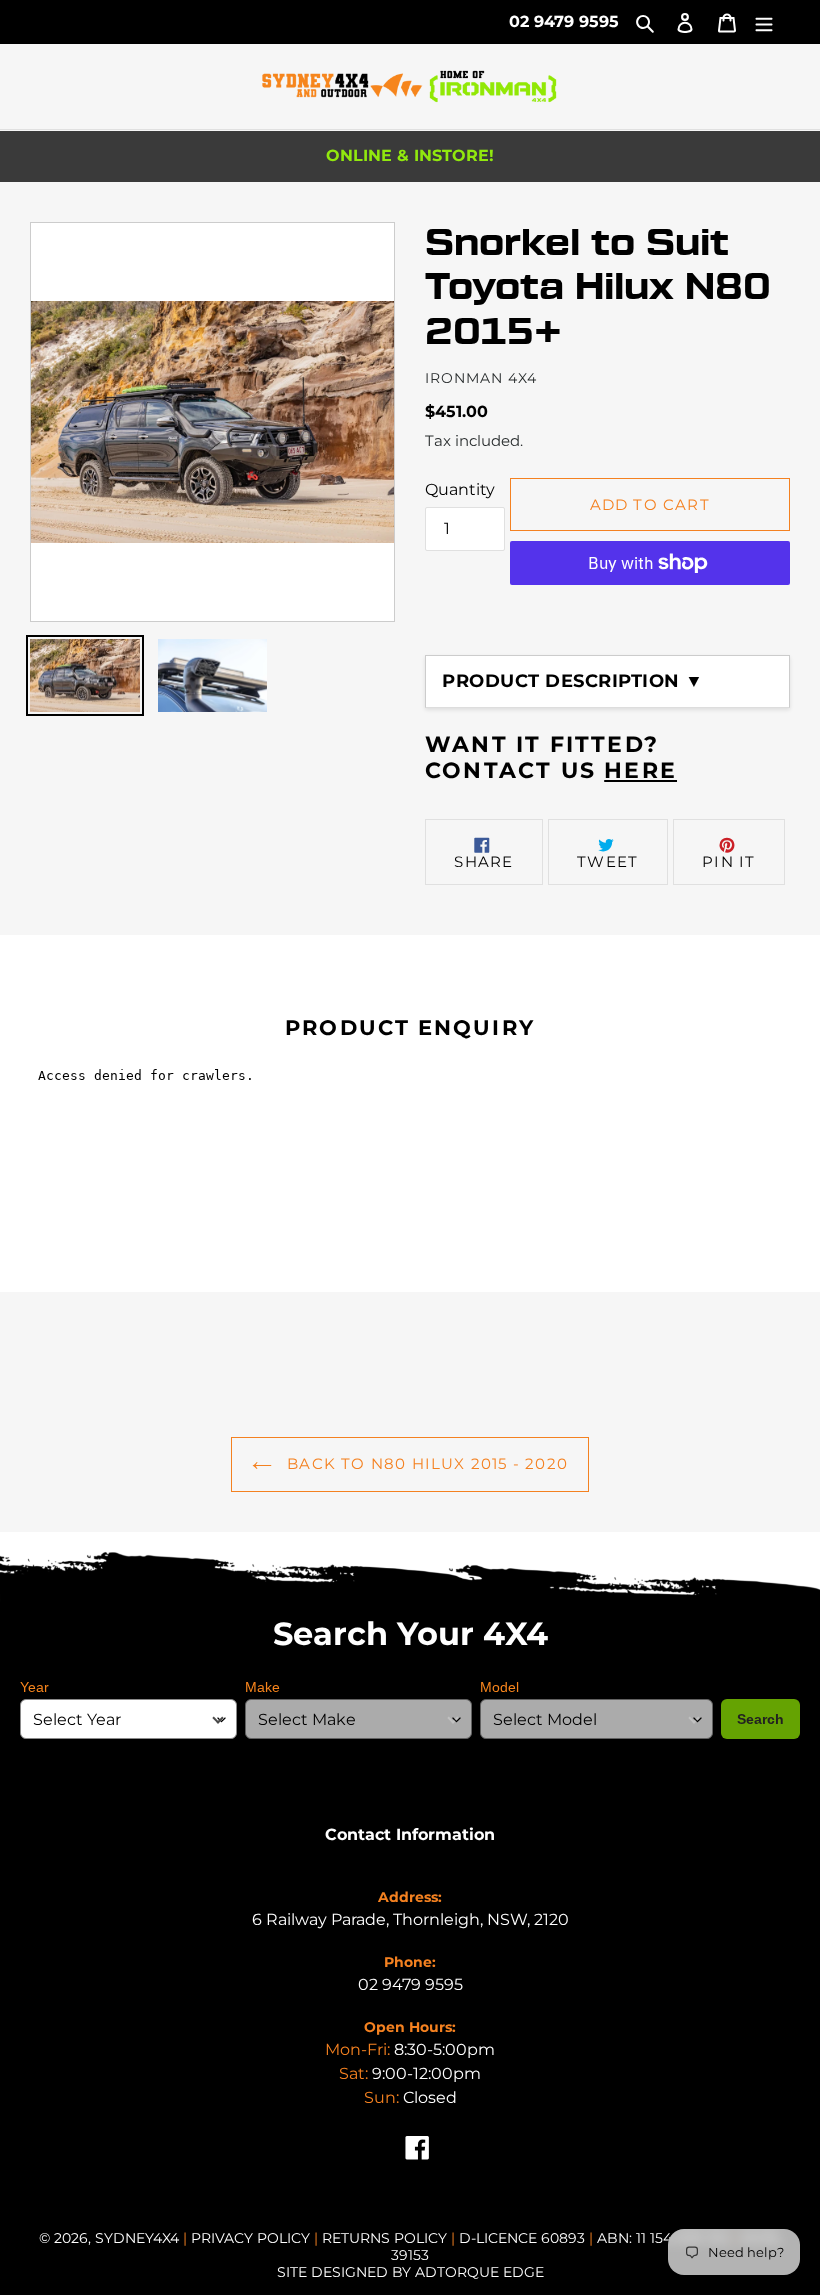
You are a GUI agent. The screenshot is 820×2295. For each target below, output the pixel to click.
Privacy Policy (252, 2238)
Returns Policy (386, 2238)
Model (499, 1687)
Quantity (460, 489)
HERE (640, 770)
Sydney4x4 (137, 2238)
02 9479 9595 (564, 21)
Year (34, 1687)
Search (760, 1719)
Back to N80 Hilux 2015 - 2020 (425, 1463)
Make (262, 1687)
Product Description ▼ (573, 681)
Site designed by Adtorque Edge (410, 2272)
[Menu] (764, 22)
